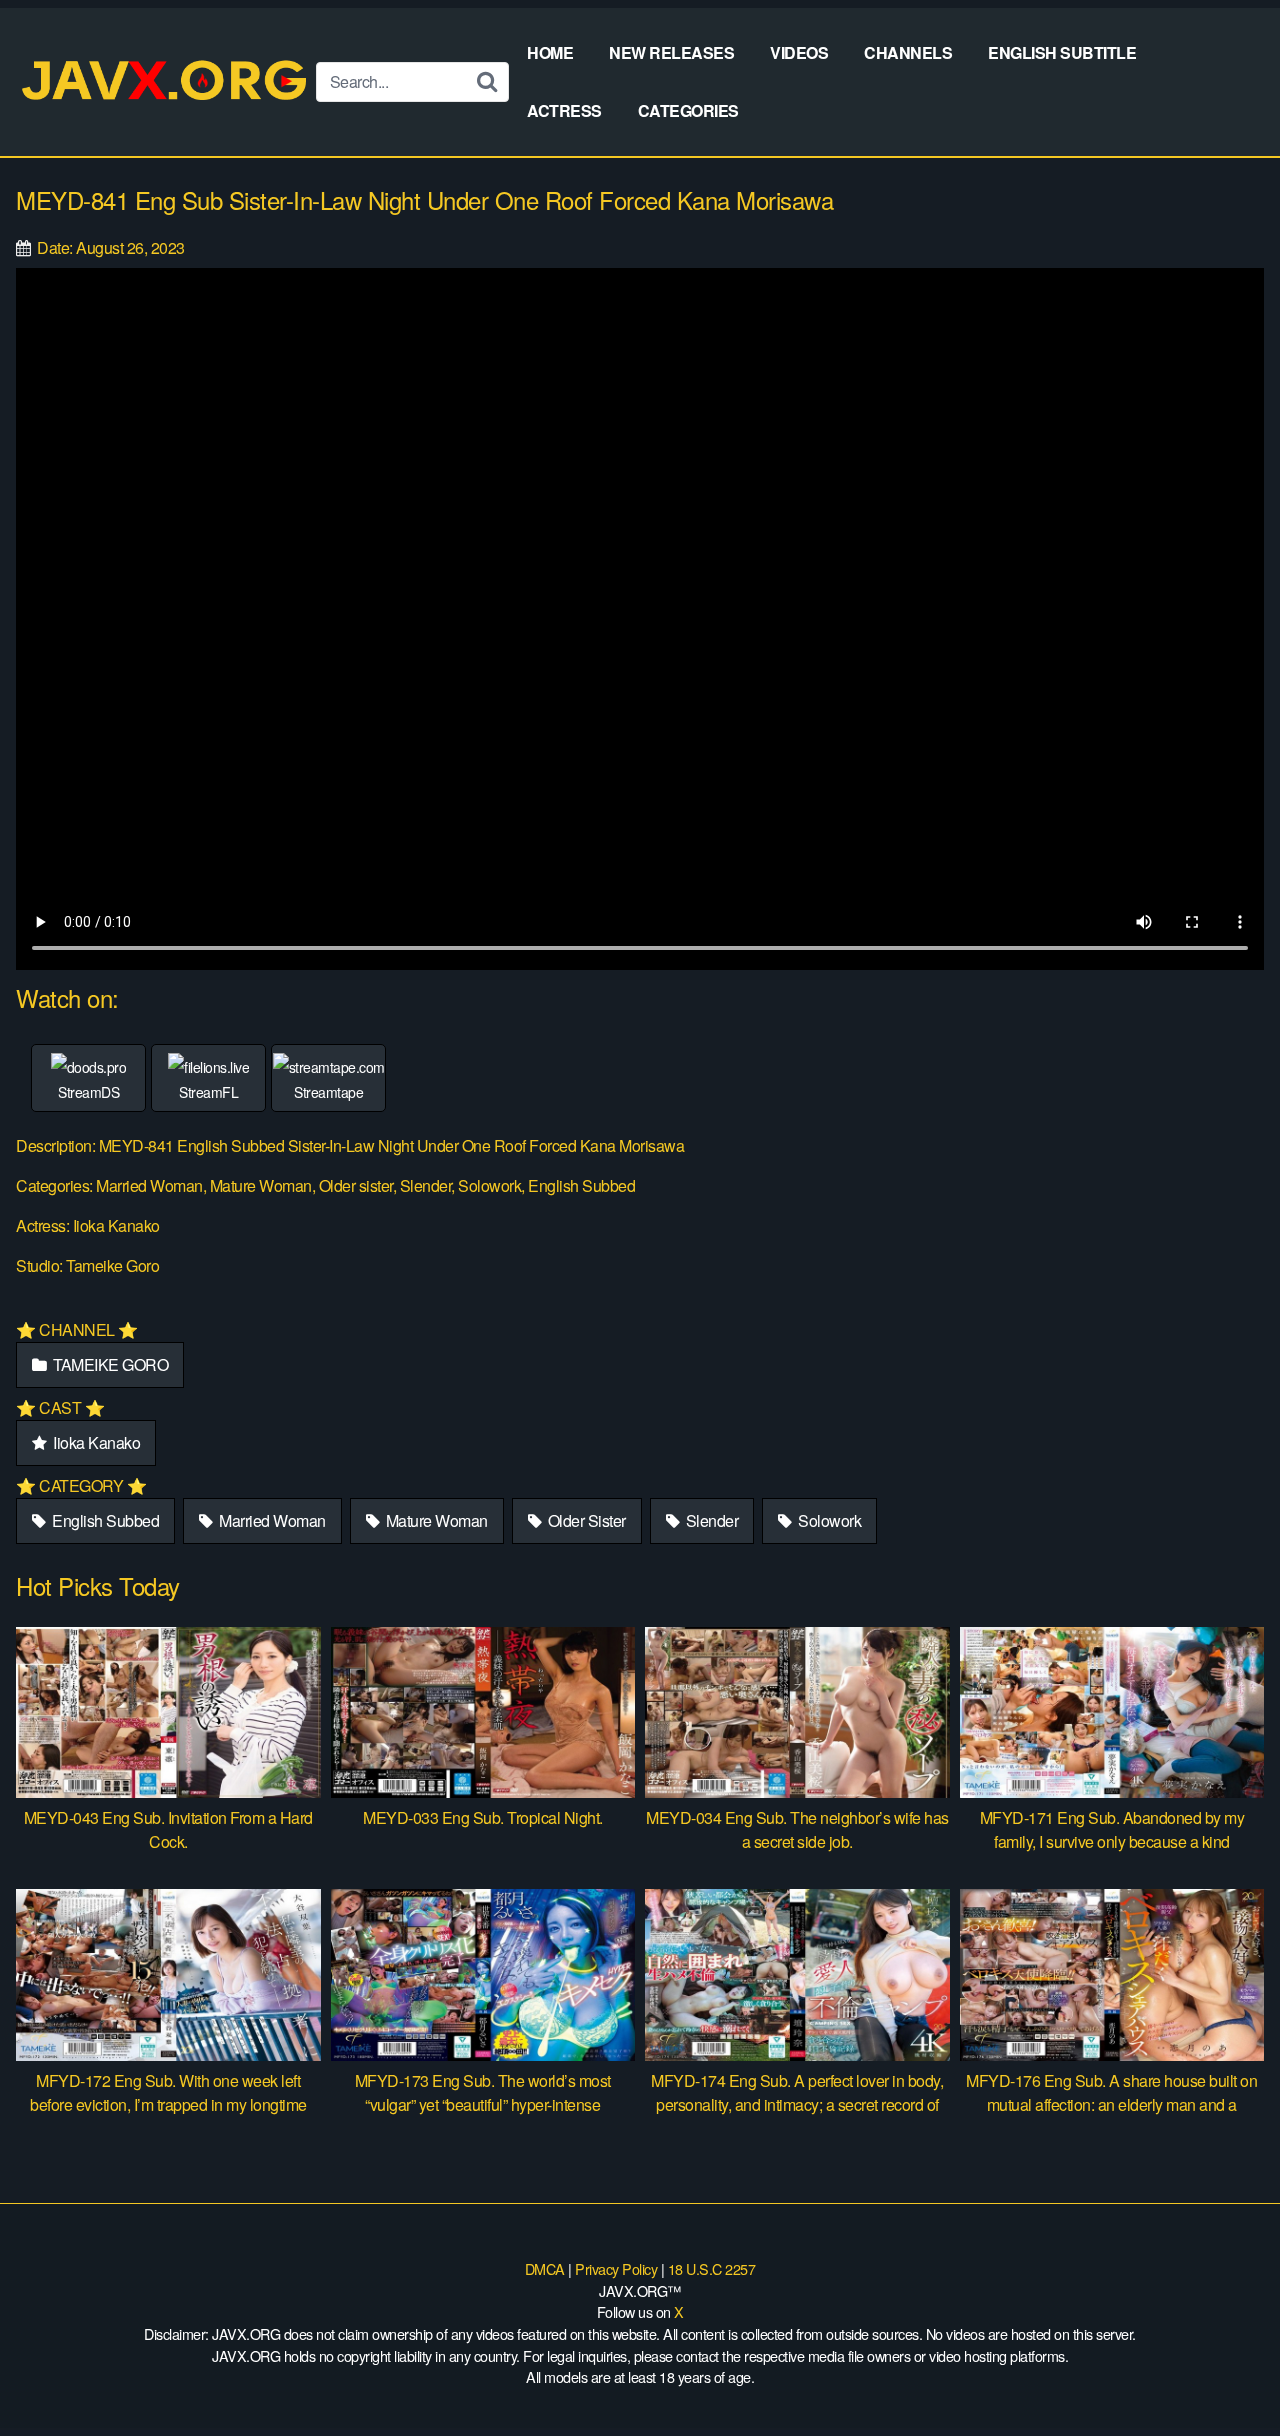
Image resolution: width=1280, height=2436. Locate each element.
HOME (550, 52)
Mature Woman (435, 1520)
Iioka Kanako (95, 1442)
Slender (710, 1520)
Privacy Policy (616, 2268)
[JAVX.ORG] (166, 81)
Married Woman (271, 1520)
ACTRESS (564, 110)
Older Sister (585, 1520)
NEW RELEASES (671, 52)
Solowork (828, 1520)
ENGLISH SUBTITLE (1062, 52)
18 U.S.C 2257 (712, 2268)
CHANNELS (908, 52)
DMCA (545, 2268)
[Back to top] (1225, 2372)
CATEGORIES (688, 110)
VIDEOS (799, 52)
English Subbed (104, 1520)
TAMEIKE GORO (109, 1364)
